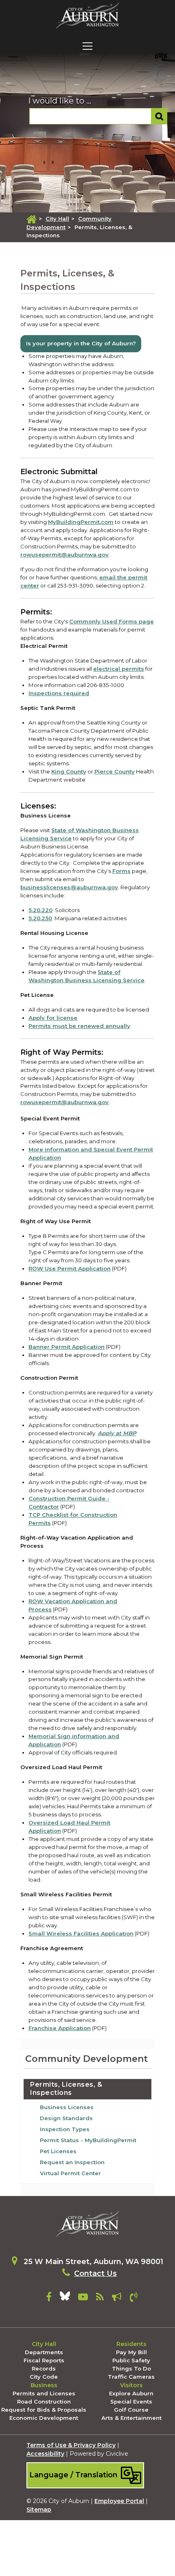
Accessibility (45, 2454)
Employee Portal (119, 2501)
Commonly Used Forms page (112, 621)
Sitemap (39, 2510)
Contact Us (95, 2273)
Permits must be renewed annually (79, 1026)
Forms (121, 871)
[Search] (159, 116)
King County (69, 771)
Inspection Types (65, 2129)
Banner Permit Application (67, 1347)
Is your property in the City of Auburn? (81, 343)
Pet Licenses (58, 2151)
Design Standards (66, 2118)
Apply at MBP (117, 1433)
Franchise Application (60, 2028)
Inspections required (59, 693)
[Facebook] (49, 2298)
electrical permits (119, 669)
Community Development (86, 2059)
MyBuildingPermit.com (81, 522)
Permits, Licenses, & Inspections (66, 2089)
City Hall (57, 219)
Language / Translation (74, 2475)
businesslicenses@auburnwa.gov (69, 887)
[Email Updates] (117, 2298)
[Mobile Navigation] (87, 46)
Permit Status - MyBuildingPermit (88, 2140)
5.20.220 (40, 910)
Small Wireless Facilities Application (81, 1933)
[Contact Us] (134, 2298)
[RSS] (100, 2298)
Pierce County (115, 771)
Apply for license (53, 1018)
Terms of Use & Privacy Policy (71, 2445)
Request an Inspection (72, 2162)
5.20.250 (40, 918)
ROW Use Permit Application (70, 1268)
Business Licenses (67, 2107)
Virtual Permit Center (70, 2173)
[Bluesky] (65, 2298)
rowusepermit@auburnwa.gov (65, 555)
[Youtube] (83, 2298)
